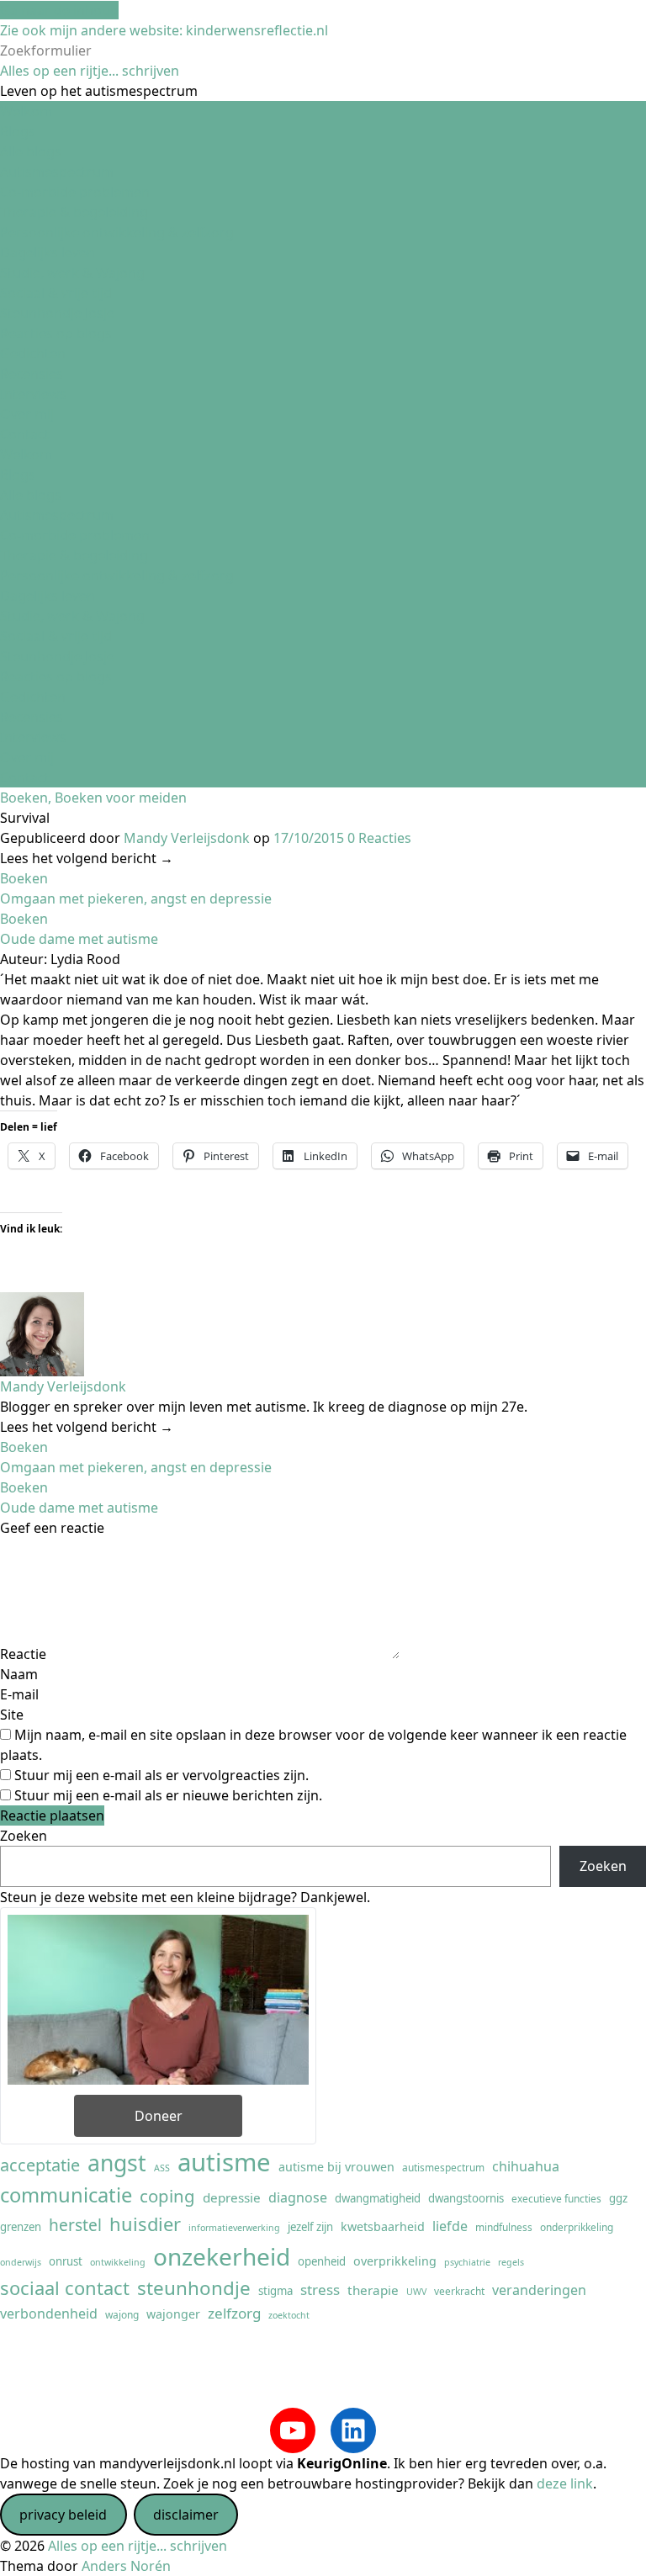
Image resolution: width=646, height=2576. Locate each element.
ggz (618, 2198)
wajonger (173, 2314)
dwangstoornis (466, 2198)
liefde (450, 2226)
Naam (19, 1674)
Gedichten (33, 353)
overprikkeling (395, 2261)
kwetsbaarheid (383, 2226)
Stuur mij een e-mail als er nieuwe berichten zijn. (168, 1795)
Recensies (32, 374)
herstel (75, 2225)
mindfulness (504, 2227)
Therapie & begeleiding (74, 212)
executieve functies (556, 2198)
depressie (232, 2197)
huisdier (145, 2224)
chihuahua (526, 2166)
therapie (373, 2290)
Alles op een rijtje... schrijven (90, 71)
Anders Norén (126, 2566)
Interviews (33, 394)
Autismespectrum (57, 172)
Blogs (18, 131)
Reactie (23, 1654)
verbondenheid (49, 2314)
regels (511, 2262)
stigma (275, 2291)
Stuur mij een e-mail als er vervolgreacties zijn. (161, 1775)
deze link (565, 2483)
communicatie (66, 2195)
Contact (25, 434)
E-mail (19, 1694)
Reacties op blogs (56, 333)
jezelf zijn (310, 2227)
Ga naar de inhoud (59, 10)
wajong (122, 2314)
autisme (224, 2162)
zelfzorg (234, 2313)
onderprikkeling (577, 2227)
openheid (322, 2261)
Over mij (27, 414)
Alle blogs (31, 151)
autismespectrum (443, 2167)
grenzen (21, 2227)
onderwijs (21, 2262)
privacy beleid (63, 2515)
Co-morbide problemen (75, 192)
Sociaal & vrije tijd (56, 293)
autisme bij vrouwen (336, 2167)
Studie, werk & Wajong (72, 273)
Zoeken (24, 1836)
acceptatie (40, 2165)
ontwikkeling (118, 2262)
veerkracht (459, 2291)
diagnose (298, 2197)
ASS (162, 2168)
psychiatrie (467, 2262)
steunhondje (194, 2288)
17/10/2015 (309, 838)
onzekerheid (222, 2256)
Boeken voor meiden (121, 798)
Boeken (24, 798)
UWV (416, 2292)
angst (117, 2163)
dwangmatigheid (378, 2198)
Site (12, 1715)
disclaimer (186, 2515)
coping (167, 2196)
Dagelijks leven (48, 252)
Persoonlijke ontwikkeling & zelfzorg (117, 232)
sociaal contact (65, 2288)
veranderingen (539, 2290)
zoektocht (289, 2315)
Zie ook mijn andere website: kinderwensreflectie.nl (164, 30)
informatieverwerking (234, 2228)
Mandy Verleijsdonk (187, 838)
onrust (66, 2261)
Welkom (26, 111)
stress (320, 2290)
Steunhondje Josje (57, 313)
